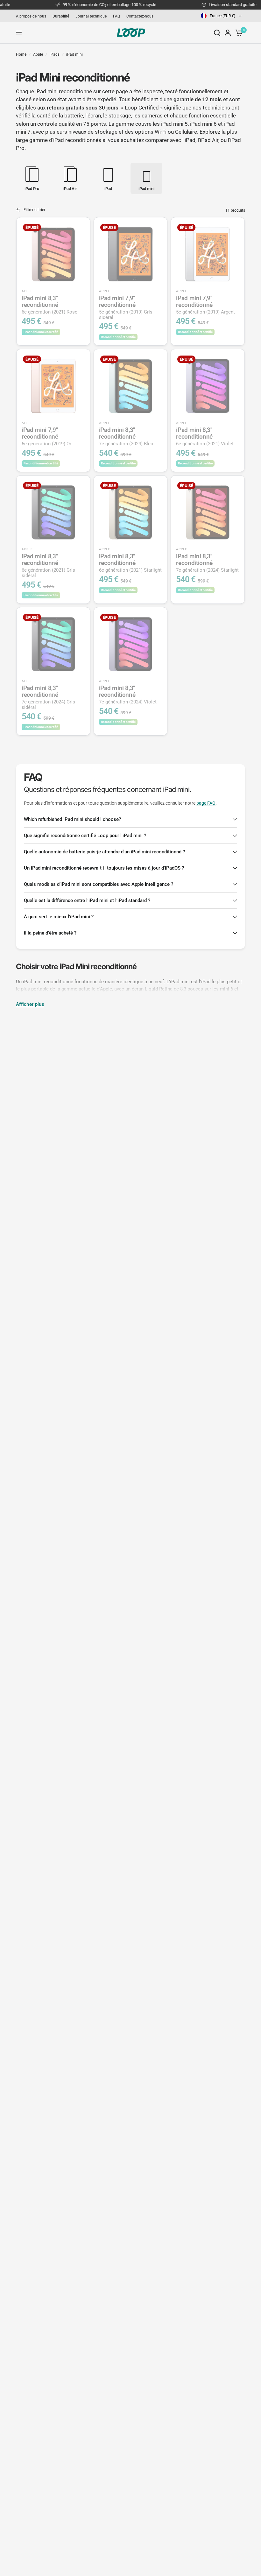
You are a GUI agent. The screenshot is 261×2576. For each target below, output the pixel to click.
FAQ (116, 16)
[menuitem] (33, 16)
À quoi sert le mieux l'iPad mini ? (59, 917)
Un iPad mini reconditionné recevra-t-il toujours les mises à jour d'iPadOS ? (104, 868)
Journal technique (91, 16)
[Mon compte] (228, 33)
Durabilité (61, 16)
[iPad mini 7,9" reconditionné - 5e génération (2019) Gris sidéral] (131, 254)
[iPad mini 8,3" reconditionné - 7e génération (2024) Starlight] (208, 512)
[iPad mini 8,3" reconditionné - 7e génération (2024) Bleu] (131, 386)
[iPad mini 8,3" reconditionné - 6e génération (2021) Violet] (208, 386)
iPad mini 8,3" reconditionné (49, 305)
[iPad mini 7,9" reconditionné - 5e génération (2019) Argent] (208, 254)
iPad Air (209, 140)
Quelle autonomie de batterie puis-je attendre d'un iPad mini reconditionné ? (104, 852)
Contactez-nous (140, 16)
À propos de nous (31, 16)
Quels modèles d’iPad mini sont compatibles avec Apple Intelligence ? (99, 884)
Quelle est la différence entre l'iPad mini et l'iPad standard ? (87, 900)
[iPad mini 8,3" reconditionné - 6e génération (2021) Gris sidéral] (53, 512)
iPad (190, 140)
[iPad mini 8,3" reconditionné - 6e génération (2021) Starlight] (131, 512)
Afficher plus (30, 1004)
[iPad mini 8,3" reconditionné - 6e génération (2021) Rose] (53, 254)
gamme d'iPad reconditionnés (65, 140)
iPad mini (74, 54)
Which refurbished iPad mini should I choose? (72, 819)
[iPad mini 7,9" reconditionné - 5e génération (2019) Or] (53, 386)
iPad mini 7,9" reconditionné (126, 307)
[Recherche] (217, 33)
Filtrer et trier (34, 210)
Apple (38, 54)
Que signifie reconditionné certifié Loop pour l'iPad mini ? (85, 836)
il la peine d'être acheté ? (50, 933)
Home (21, 54)
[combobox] (222, 16)
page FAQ (206, 803)
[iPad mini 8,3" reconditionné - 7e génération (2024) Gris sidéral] (53, 644)
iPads (55, 54)
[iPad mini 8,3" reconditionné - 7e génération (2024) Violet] (131, 644)
